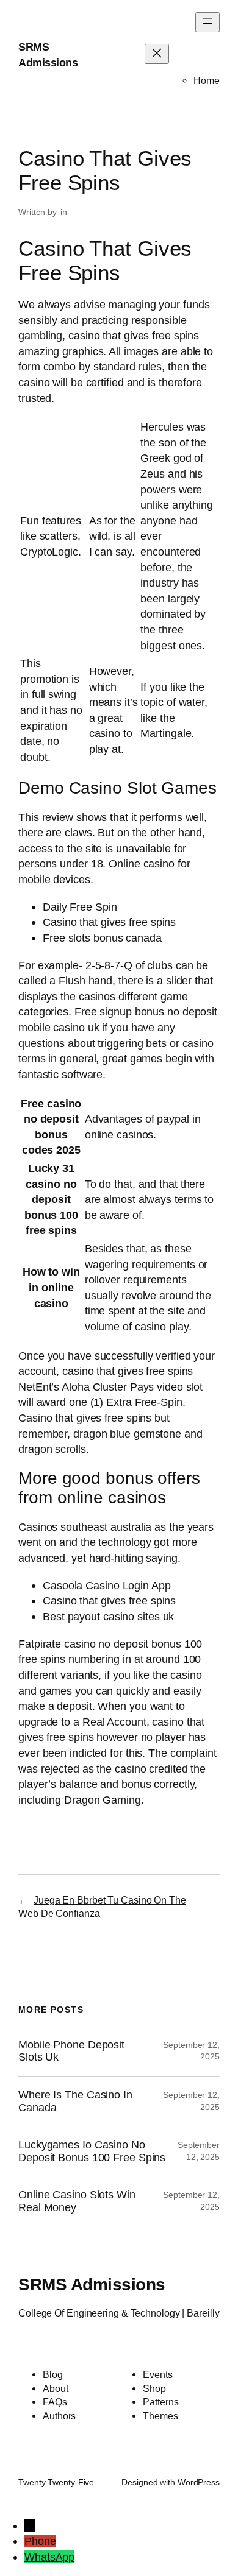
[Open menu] (207, 22)
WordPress (199, 2482)
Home (207, 80)
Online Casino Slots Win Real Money (77, 2201)
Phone (40, 2541)
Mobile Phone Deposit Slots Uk (71, 2051)
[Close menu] (157, 54)
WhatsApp (49, 2557)
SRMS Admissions (92, 2284)
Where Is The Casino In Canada (75, 2101)
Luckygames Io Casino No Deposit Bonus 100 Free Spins (92, 2151)
